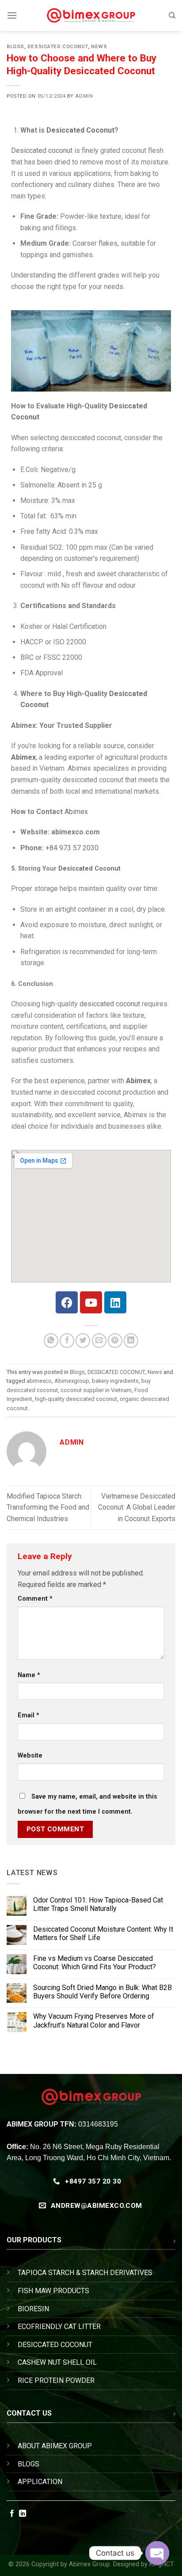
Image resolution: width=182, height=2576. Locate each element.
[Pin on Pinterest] (115, 1341)
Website (30, 1756)
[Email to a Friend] (99, 1341)
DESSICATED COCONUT (58, 47)
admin (84, 96)
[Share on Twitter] (83, 1341)
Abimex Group (89, 2564)
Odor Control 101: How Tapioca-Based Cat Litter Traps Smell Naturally (98, 1905)
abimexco (39, 1381)
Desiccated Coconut (80, 130)
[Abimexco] (91, 15)
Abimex (76, 812)
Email (28, 1715)
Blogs (15, 47)
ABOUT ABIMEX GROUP (55, 2446)
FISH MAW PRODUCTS (53, 2291)
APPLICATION (40, 2482)
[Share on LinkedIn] (131, 1341)
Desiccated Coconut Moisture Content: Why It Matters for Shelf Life (103, 1933)
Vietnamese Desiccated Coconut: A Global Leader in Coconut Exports (137, 1507)
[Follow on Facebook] (12, 2514)
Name (29, 1675)
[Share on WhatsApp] (51, 1341)
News (99, 47)
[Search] (172, 15)
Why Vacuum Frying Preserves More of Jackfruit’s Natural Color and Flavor (94, 2021)
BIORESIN (33, 2309)
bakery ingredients (115, 1381)
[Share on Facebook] (67, 1341)
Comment (35, 1599)
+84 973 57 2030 (72, 848)
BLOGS (28, 2464)
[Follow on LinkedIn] (23, 2514)
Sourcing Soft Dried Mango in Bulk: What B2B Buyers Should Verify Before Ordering (102, 1992)
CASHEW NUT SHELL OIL (57, 2362)
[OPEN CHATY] (157, 2553)
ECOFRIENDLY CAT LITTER (59, 2327)
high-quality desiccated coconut (76, 1399)
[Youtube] (91, 1302)
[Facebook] (67, 1302)
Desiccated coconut (42, 150)
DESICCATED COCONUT (55, 2345)
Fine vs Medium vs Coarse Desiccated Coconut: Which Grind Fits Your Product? (95, 1963)
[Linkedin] (115, 1302)
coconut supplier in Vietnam (96, 1390)
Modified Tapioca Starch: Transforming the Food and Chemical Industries (48, 1507)
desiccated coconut (110, 1004)
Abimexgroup (72, 1381)
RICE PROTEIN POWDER (56, 2380)
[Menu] (12, 15)
